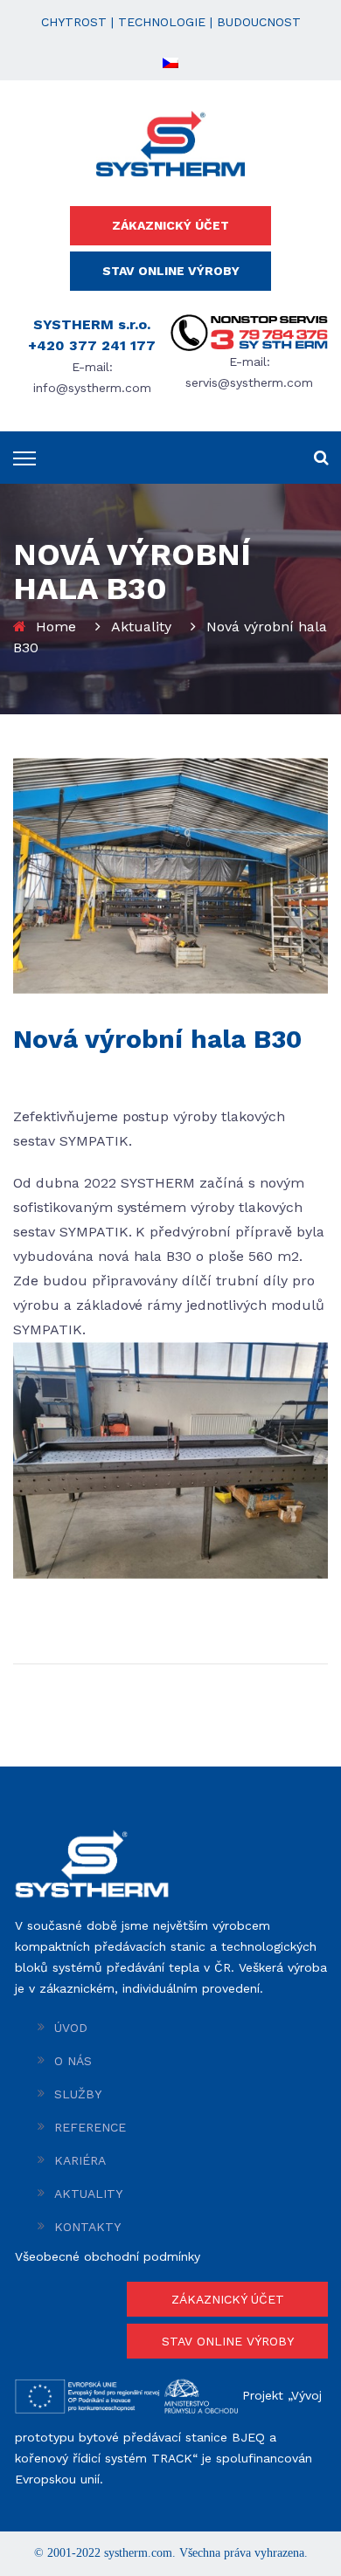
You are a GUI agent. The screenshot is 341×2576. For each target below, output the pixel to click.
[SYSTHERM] (170, 142)
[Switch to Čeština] (170, 62)
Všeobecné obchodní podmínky (108, 2256)
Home (56, 627)
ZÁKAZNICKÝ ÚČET (170, 225)
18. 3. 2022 (45, 1075)
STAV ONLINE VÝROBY (171, 271)
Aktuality (141, 627)
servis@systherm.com (249, 382)
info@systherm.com (92, 388)
